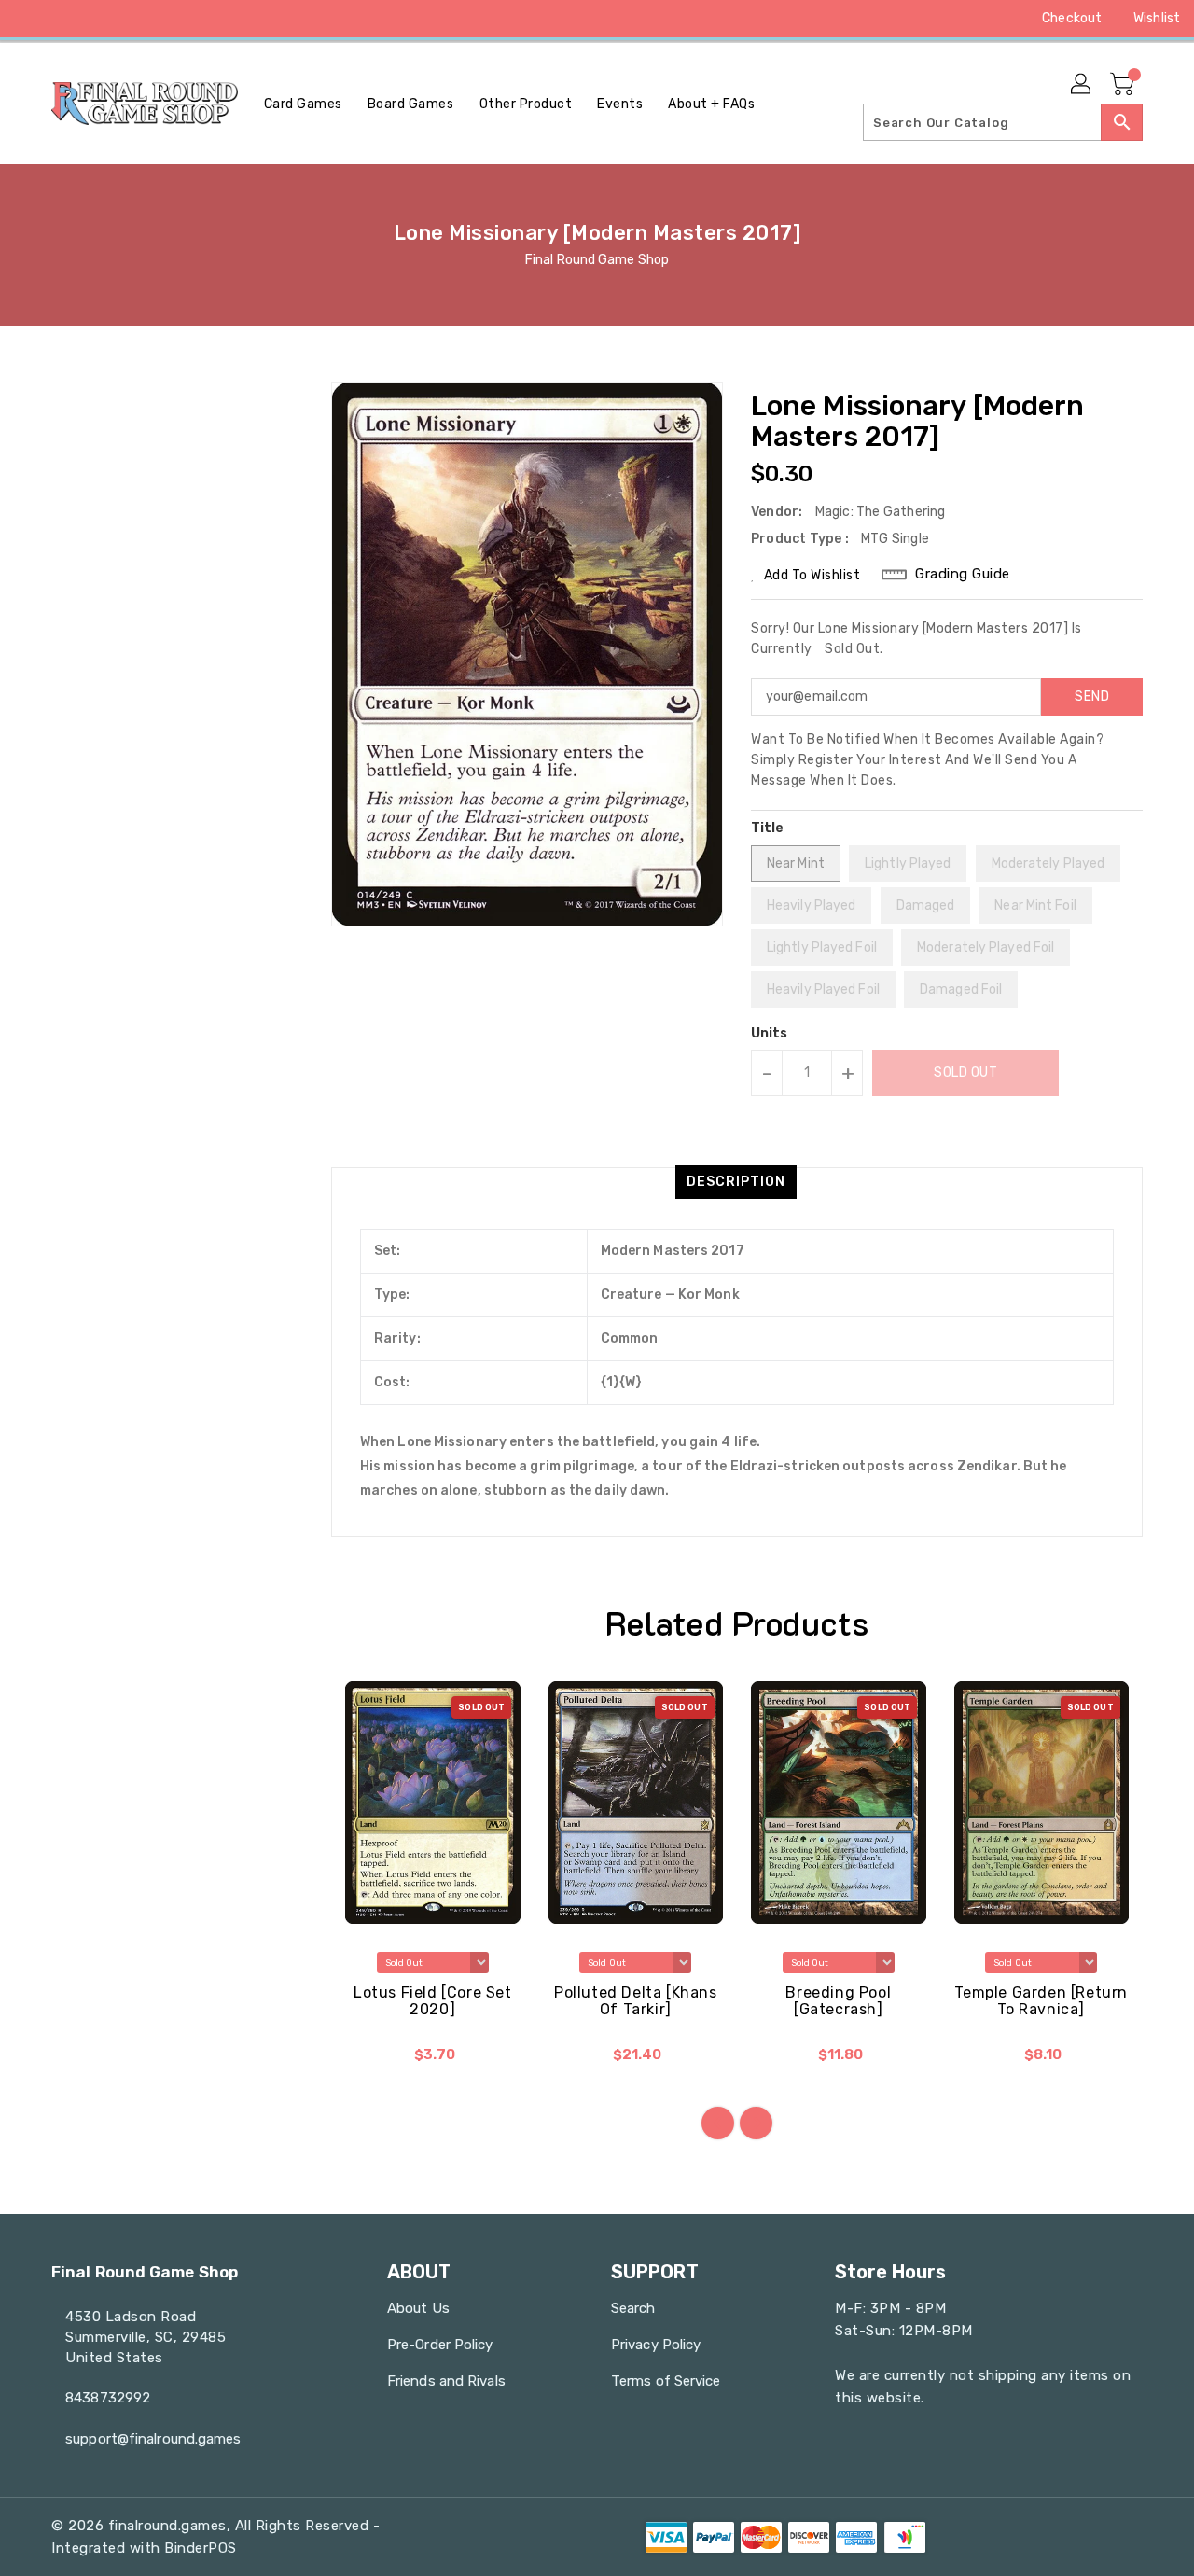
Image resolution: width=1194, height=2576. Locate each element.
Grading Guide (963, 574)
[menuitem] (303, 104)
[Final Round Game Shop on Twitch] (172, 19)
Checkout (1072, 18)
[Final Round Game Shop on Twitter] (65, 19)
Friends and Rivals (446, 2381)
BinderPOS (201, 2548)
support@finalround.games (153, 2439)
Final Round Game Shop (597, 260)
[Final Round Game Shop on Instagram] (101, 19)
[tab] (736, 1182)
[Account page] (1082, 85)
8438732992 (108, 2398)
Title (768, 828)
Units (770, 1034)
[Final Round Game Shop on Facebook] (30, 19)
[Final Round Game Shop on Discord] (136, 19)
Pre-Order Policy (440, 2345)
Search (633, 2308)
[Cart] (1124, 85)
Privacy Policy (656, 2345)
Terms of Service (666, 2381)
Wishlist (1157, 18)
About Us (418, 2308)
